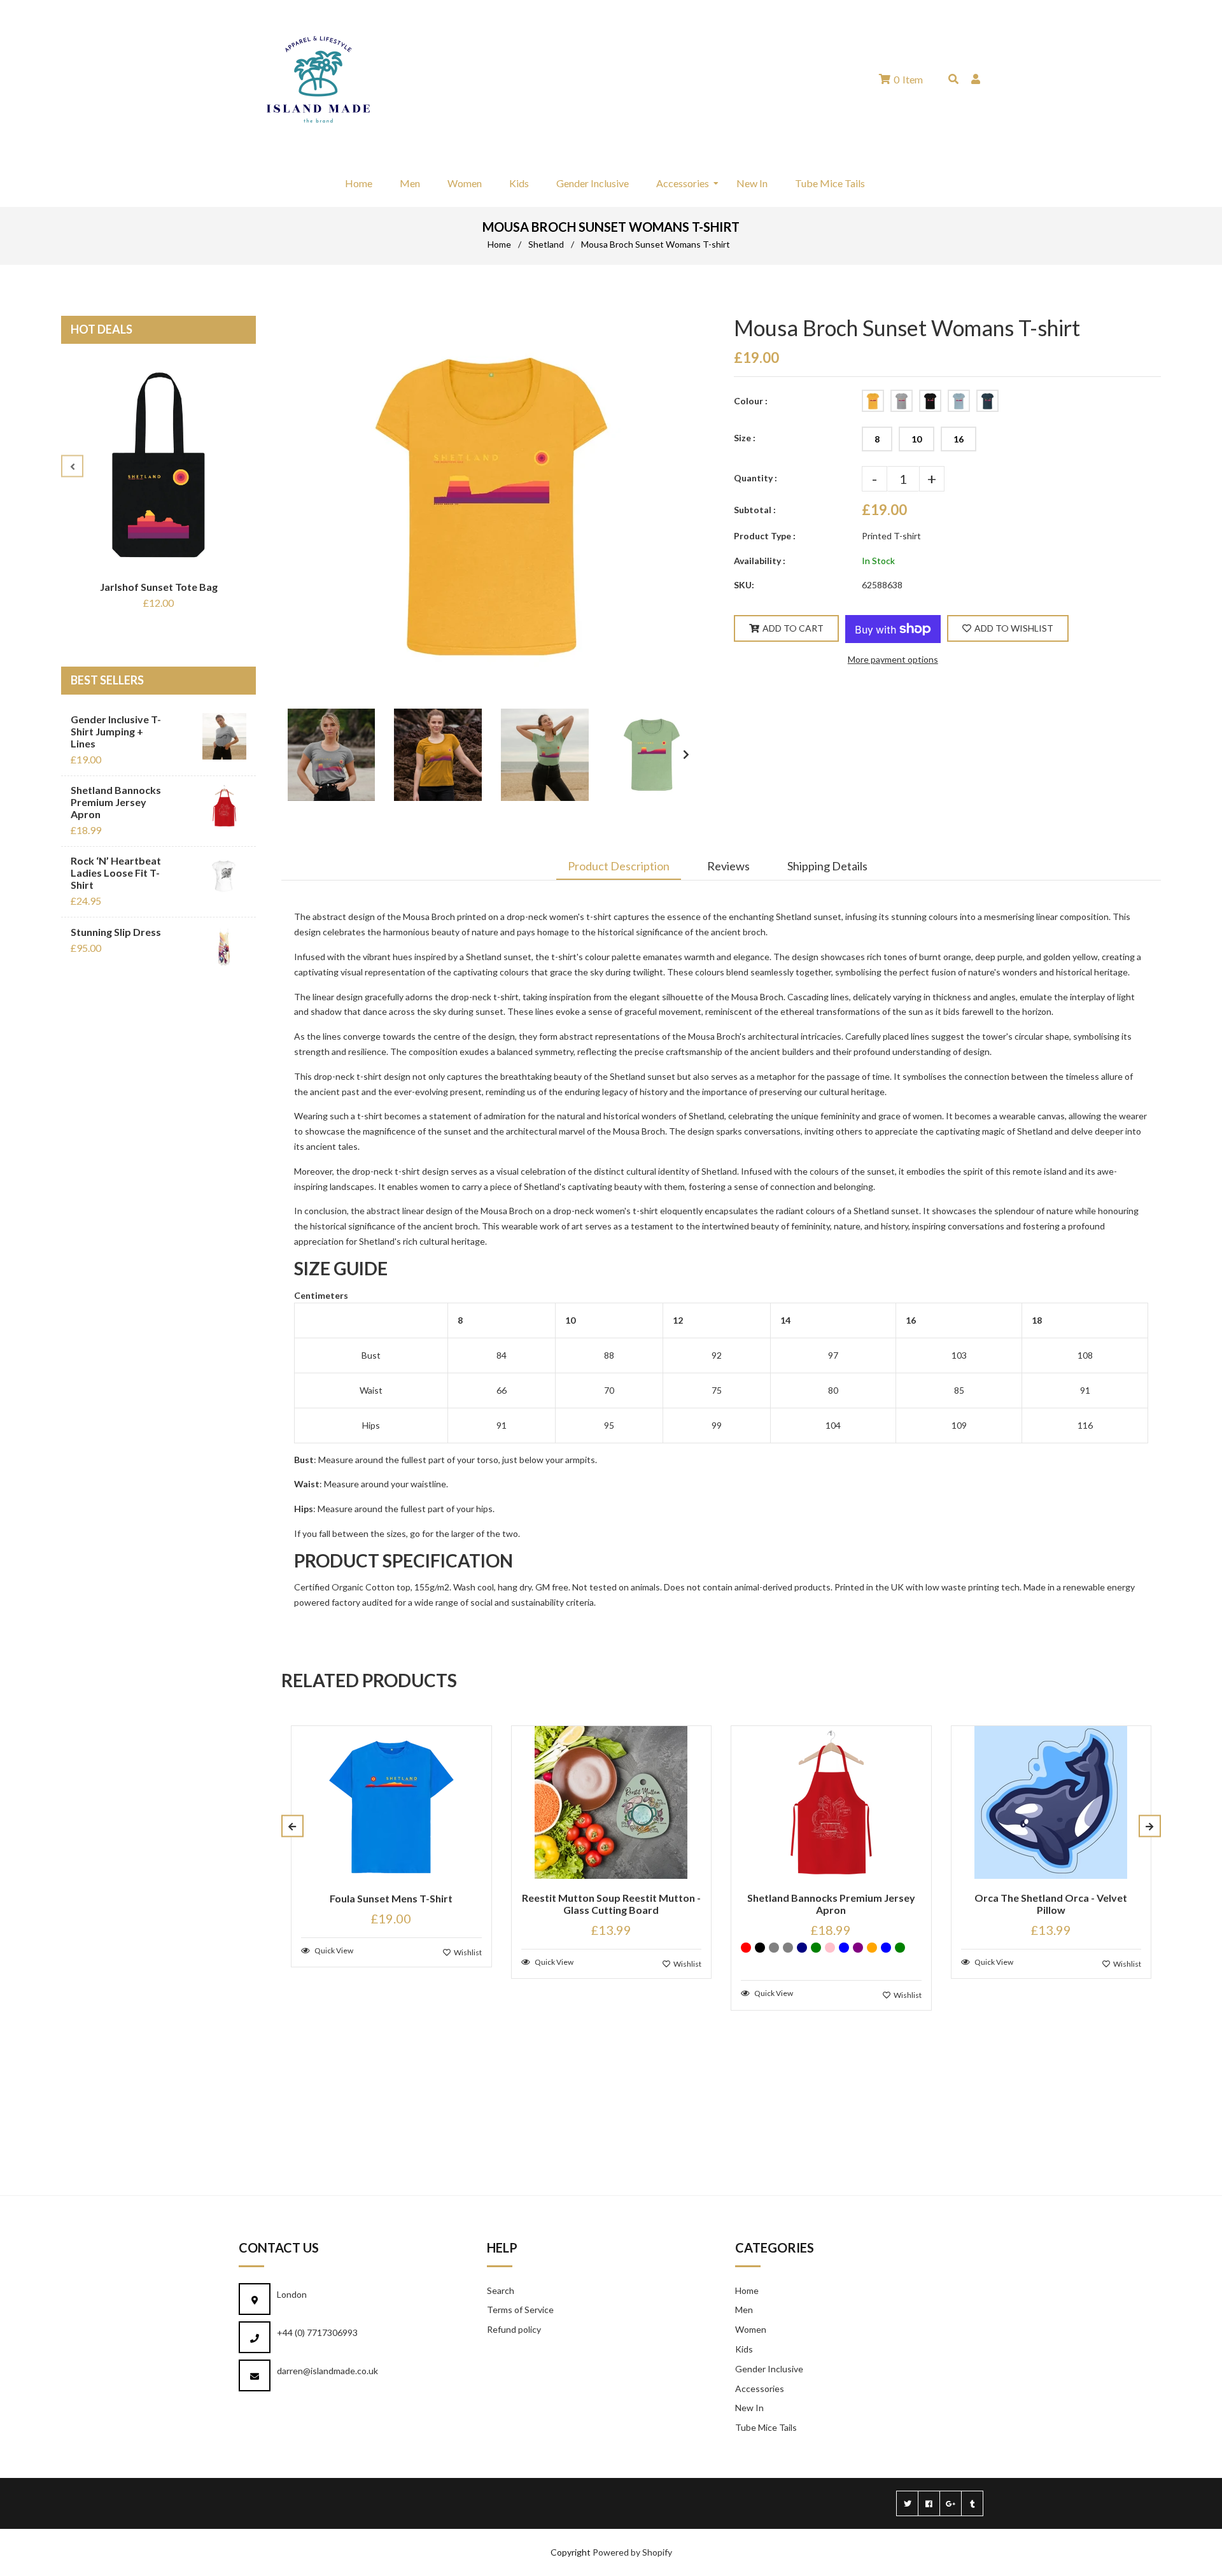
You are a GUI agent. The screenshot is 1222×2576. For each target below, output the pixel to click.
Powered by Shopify (632, 2552)
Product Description (619, 866)
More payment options (893, 659)
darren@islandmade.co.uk (327, 2371)
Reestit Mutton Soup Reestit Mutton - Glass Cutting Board (611, 1904)
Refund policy (514, 2329)
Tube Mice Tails (766, 2427)
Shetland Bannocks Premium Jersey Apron (116, 802)
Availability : (760, 561)
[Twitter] (907, 2503)
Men (744, 2310)
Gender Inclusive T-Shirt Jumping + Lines (116, 731)
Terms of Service (520, 2310)
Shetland (546, 244)
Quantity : (755, 478)
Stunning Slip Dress (116, 932)
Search (501, 2290)
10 (916, 439)
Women (751, 2329)
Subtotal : (755, 510)
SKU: (744, 585)
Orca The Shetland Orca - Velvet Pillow (1051, 1904)
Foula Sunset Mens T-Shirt (391, 1898)
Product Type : (765, 536)
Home (499, 244)
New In (749, 2408)
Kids (744, 2349)
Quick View (333, 1950)
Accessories (760, 2388)
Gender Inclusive (769, 2369)
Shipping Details (827, 866)
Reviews (728, 866)
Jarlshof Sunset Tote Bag (159, 587)
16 (959, 439)
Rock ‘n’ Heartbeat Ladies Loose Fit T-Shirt (116, 873)
